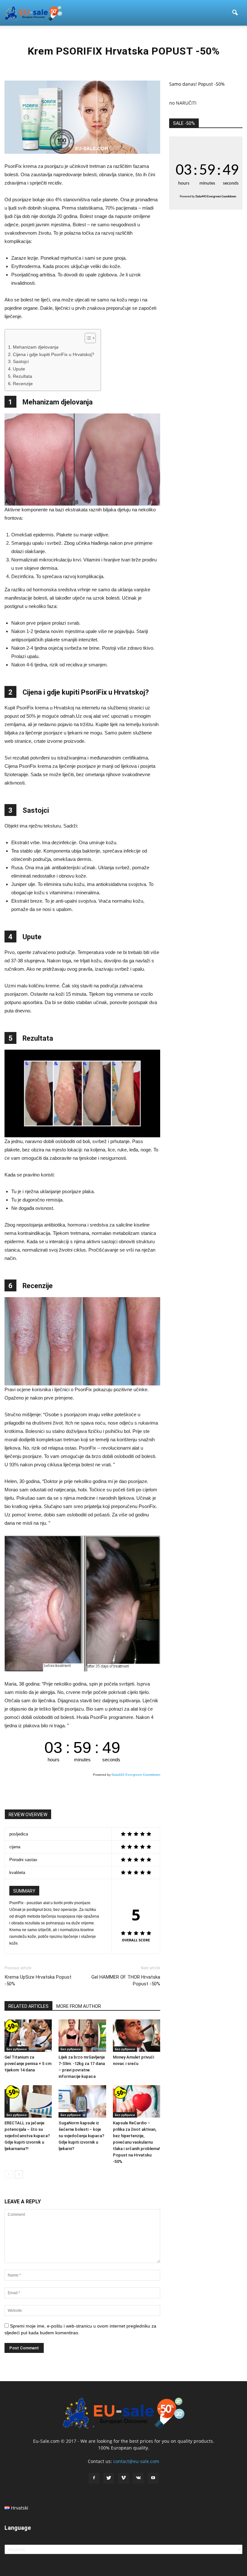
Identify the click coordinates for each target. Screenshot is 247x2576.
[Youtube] (153, 2478)
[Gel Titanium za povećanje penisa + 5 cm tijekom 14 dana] (28, 2036)
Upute (19, 369)
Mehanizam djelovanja (36, 347)
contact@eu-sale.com (136, 2461)
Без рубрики (17, 2049)
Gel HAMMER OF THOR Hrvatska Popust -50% (126, 1980)
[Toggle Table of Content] (87, 338)
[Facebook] (94, 2478)
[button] (235, 13)
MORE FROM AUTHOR (79, 2006)
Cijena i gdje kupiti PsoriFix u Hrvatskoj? (54, 355)
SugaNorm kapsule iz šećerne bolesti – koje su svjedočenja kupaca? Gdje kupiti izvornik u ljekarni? (81, 2136)
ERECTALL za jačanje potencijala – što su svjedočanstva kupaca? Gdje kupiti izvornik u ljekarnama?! (27, 2136)
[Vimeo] (123, 2478)
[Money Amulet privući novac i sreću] (137, 2036)
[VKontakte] (138, 2478)
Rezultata (23, 376)
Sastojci (21, 362)
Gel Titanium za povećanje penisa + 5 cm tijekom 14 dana (28, 2064)
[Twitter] (109, 2478)
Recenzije (23, 384)
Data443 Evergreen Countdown (136, 1775)
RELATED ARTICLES (28, 2006)
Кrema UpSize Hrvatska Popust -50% (38, 1980)
